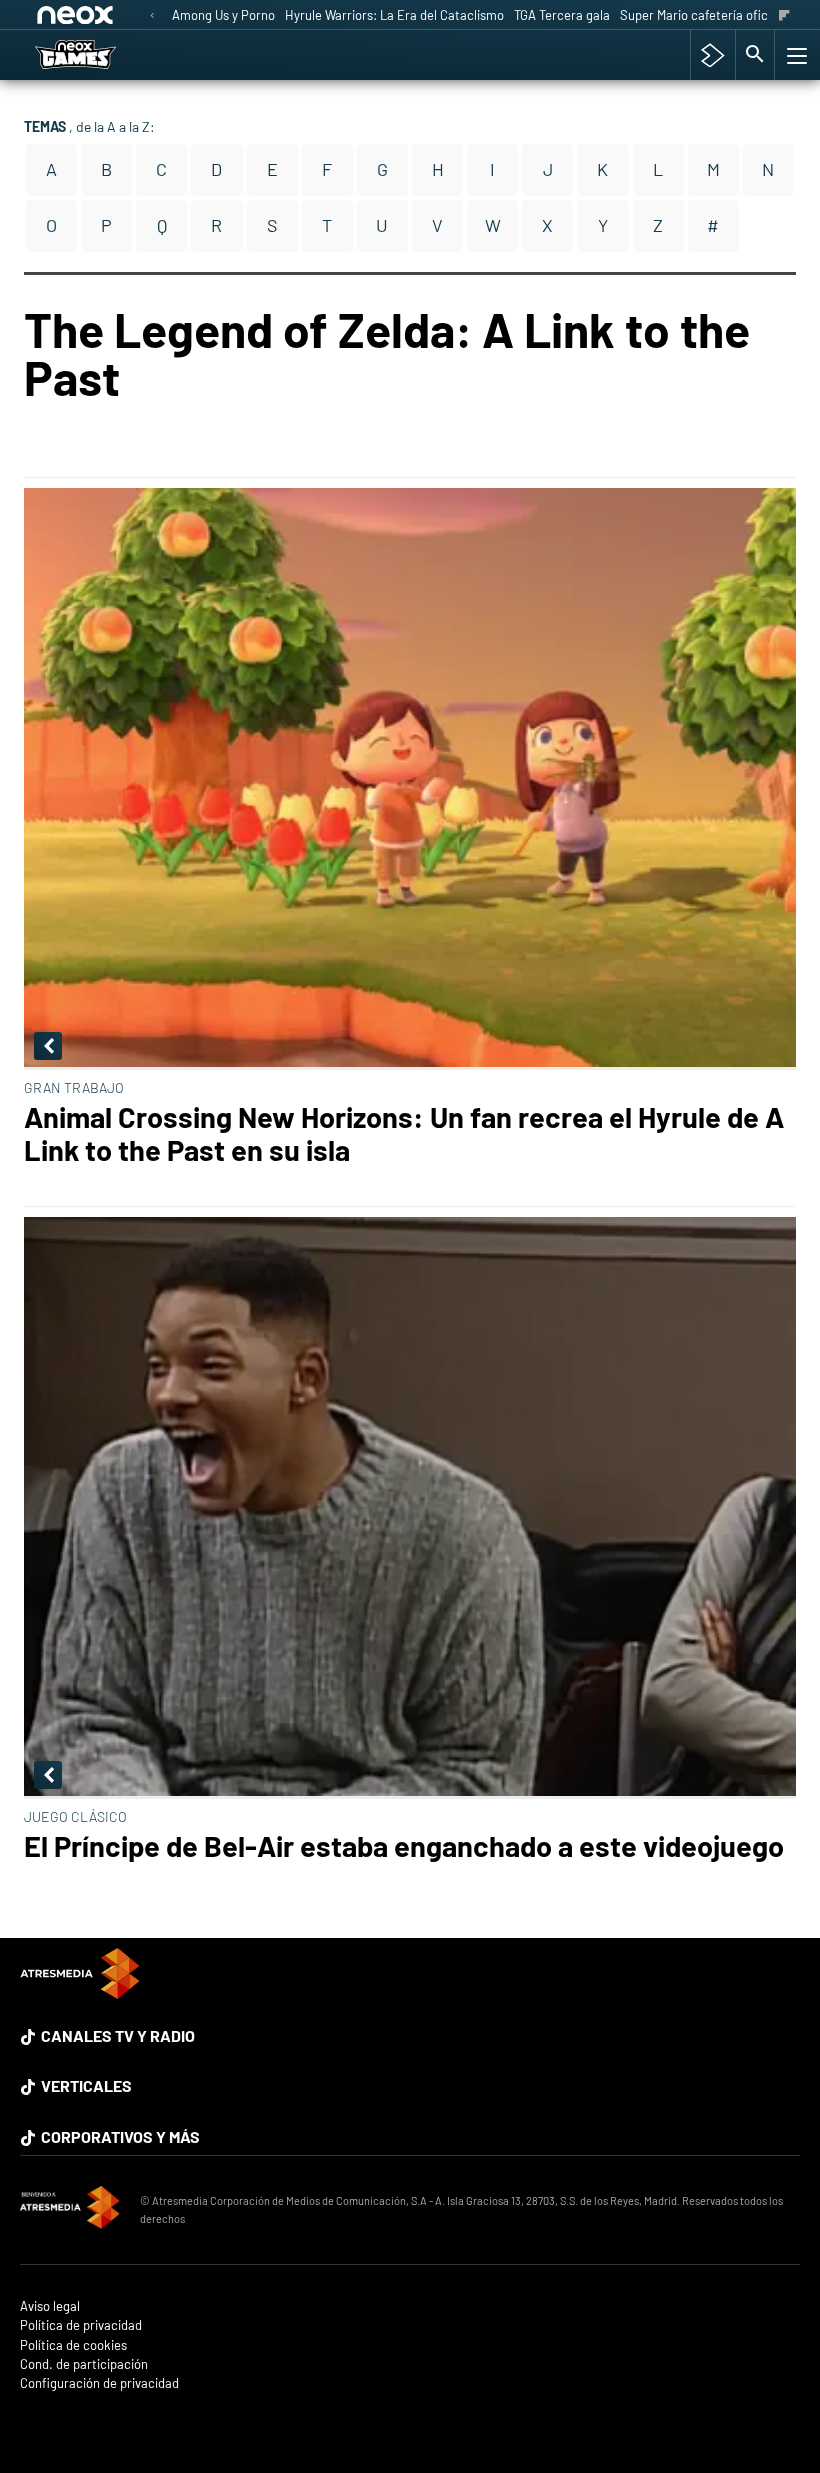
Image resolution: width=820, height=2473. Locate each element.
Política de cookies (73, 2345)
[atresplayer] (712, 55)
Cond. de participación (84, 2364)
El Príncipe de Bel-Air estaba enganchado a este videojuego (404, 1845)
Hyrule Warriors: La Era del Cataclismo (394, 15)
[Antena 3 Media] (70, 2210)
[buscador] (755, 55)
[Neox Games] (101, 55)
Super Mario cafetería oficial (700, 15)
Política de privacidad (81, 2325)
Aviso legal (50, 2306)
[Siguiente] (784, 16)
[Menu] (795, 55)
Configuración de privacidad (99, 2383)
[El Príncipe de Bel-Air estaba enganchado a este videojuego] (410, 1508)
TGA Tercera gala (562, 15)
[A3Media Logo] (80, 1992)
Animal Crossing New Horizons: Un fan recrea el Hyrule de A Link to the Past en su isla (404, 1133)
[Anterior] (152, 16)
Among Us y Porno (223, 15)
